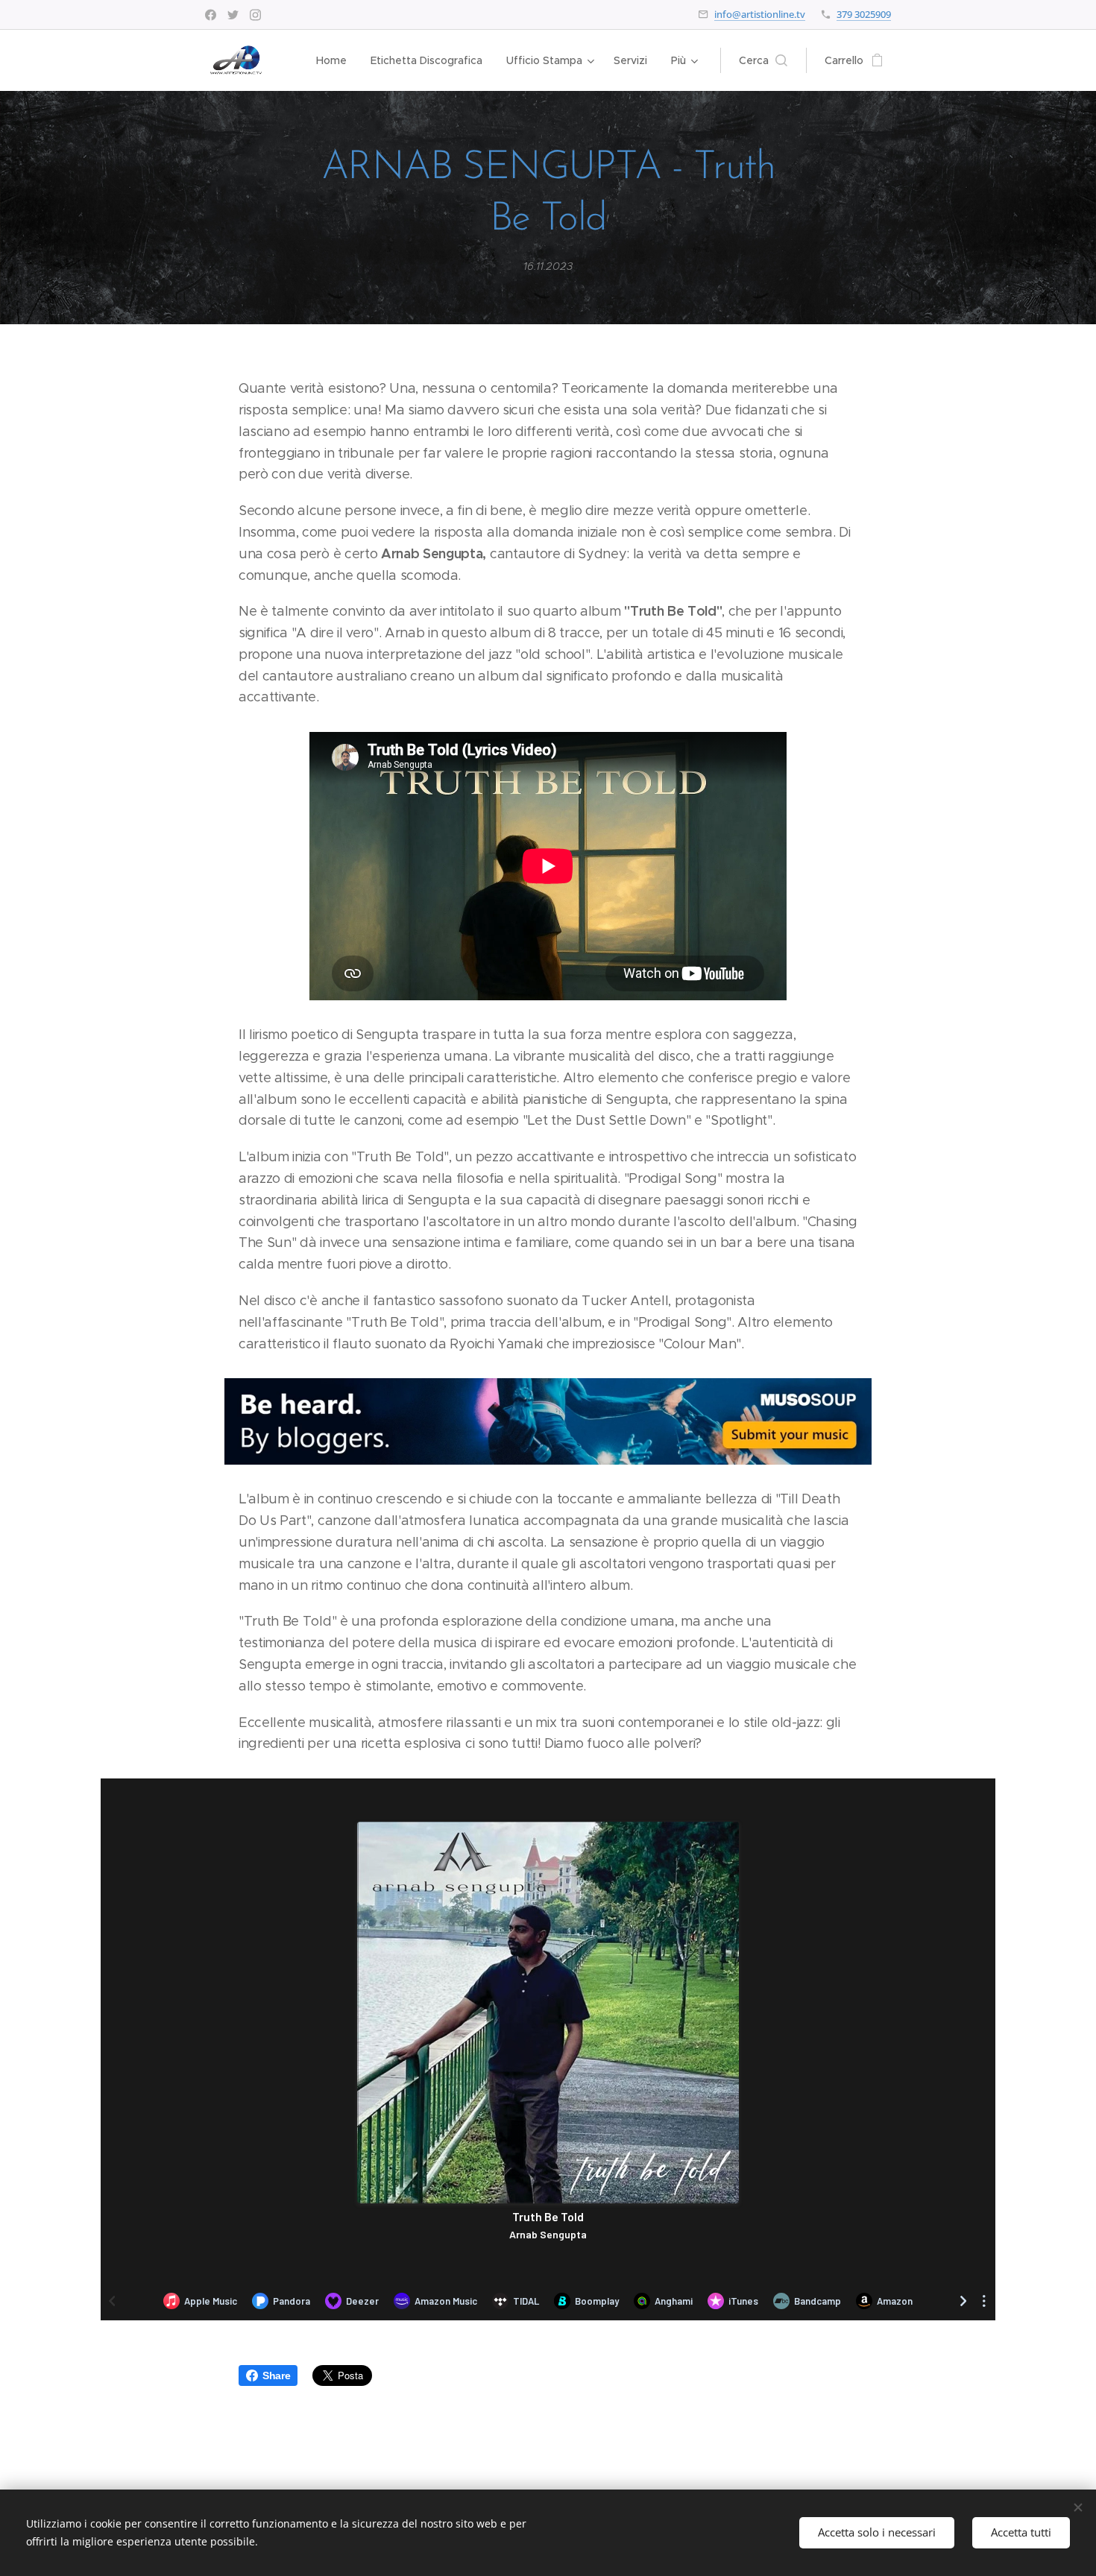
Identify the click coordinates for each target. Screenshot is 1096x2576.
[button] (763, 60)
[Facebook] (211, 15)
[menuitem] (336, 60)
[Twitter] (233, 15)
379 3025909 (864, 14)
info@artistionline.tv (760, 14)
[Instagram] (255, 15)
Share (276, 2375)
